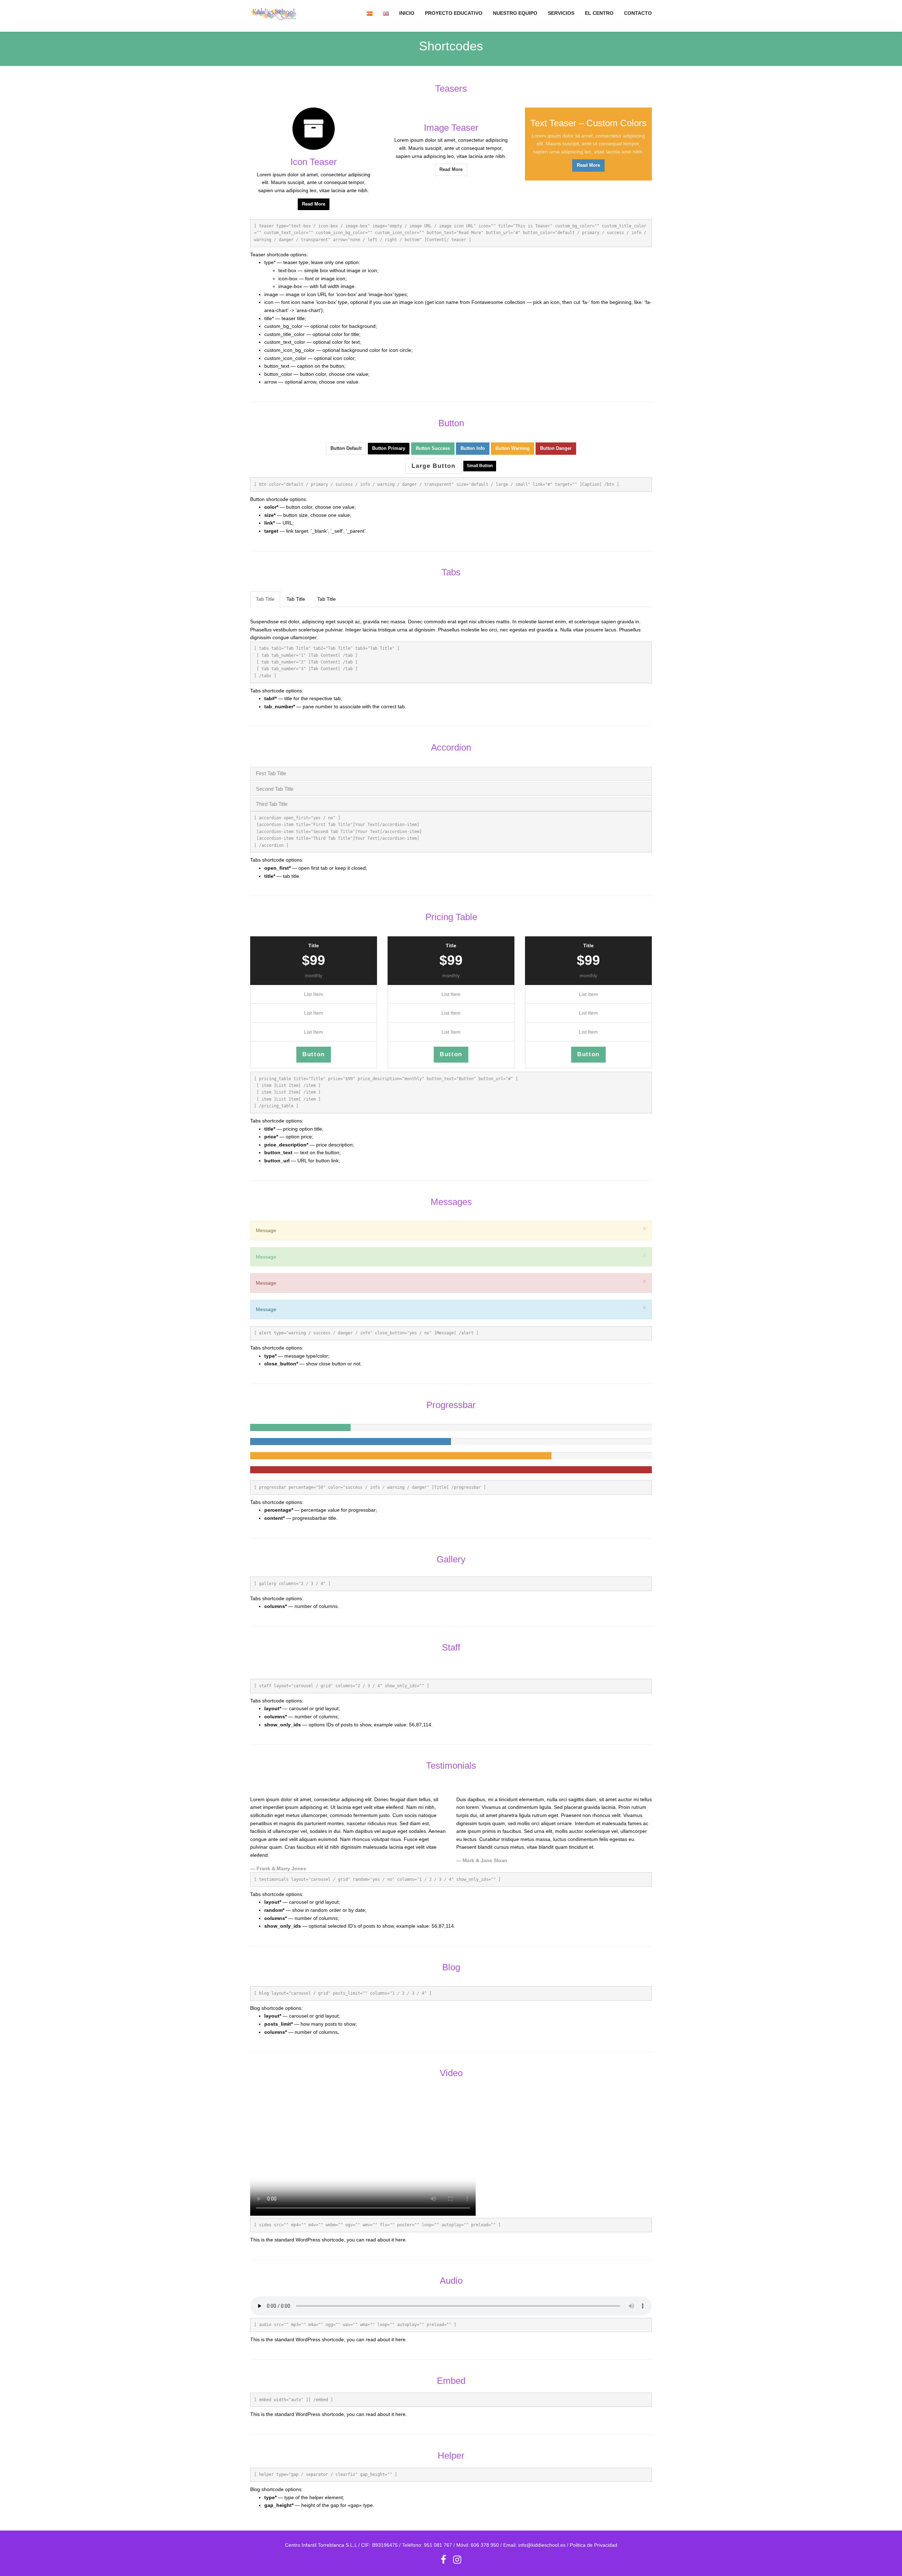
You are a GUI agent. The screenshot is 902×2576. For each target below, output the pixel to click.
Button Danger (556, 448)
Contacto (638, 13)
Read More (314, 204)
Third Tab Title (272, 804)
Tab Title (265, 599)
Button (314, 1054)
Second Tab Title (275, 789)
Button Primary (389, 448)
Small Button (480, 466)
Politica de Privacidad (594, 2545)
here (400, 2240)
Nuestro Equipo (515, 13)
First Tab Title (271, 773)
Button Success (433, 448)
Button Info (473, 448)
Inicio (407, 13)
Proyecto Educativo (454, 13)
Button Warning (512, 448)
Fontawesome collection (498, 302)
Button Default (346, 448)
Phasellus (449, 630)
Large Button (433, 466)
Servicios (561, 13)
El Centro (599, 13)
